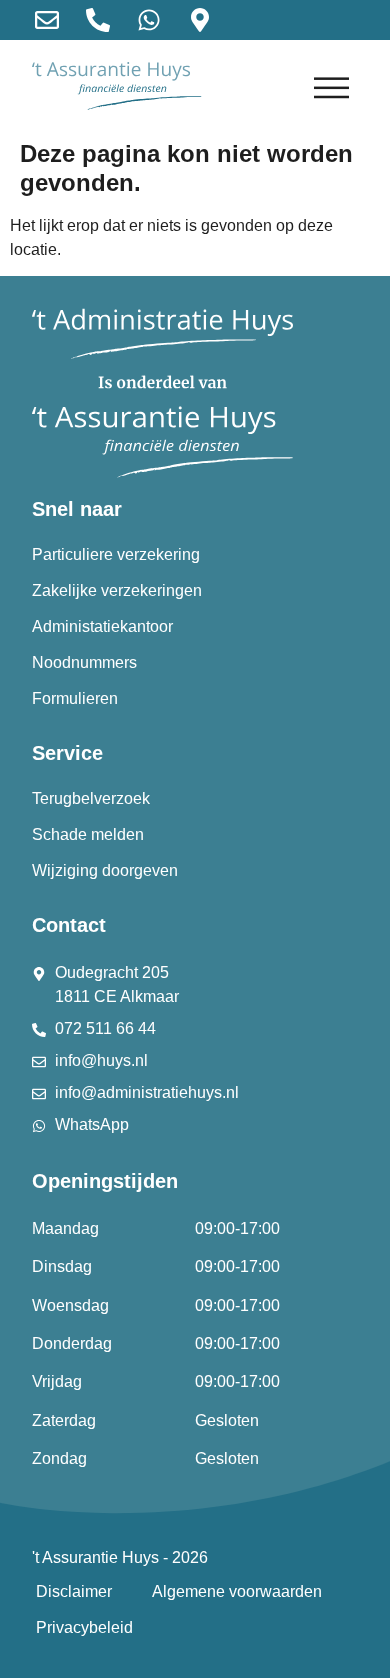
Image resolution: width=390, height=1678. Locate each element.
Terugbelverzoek (91, 798)
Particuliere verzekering (116, 554)
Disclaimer (74, 1591)
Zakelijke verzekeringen (117, 590)
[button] (332, 86)
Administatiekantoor (102, 626)
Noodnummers (84, 662)
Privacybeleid (84, 1627)
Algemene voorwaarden (237, 1591)
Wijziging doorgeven (105, 870)
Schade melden (88, 834)
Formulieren (75, 698)
